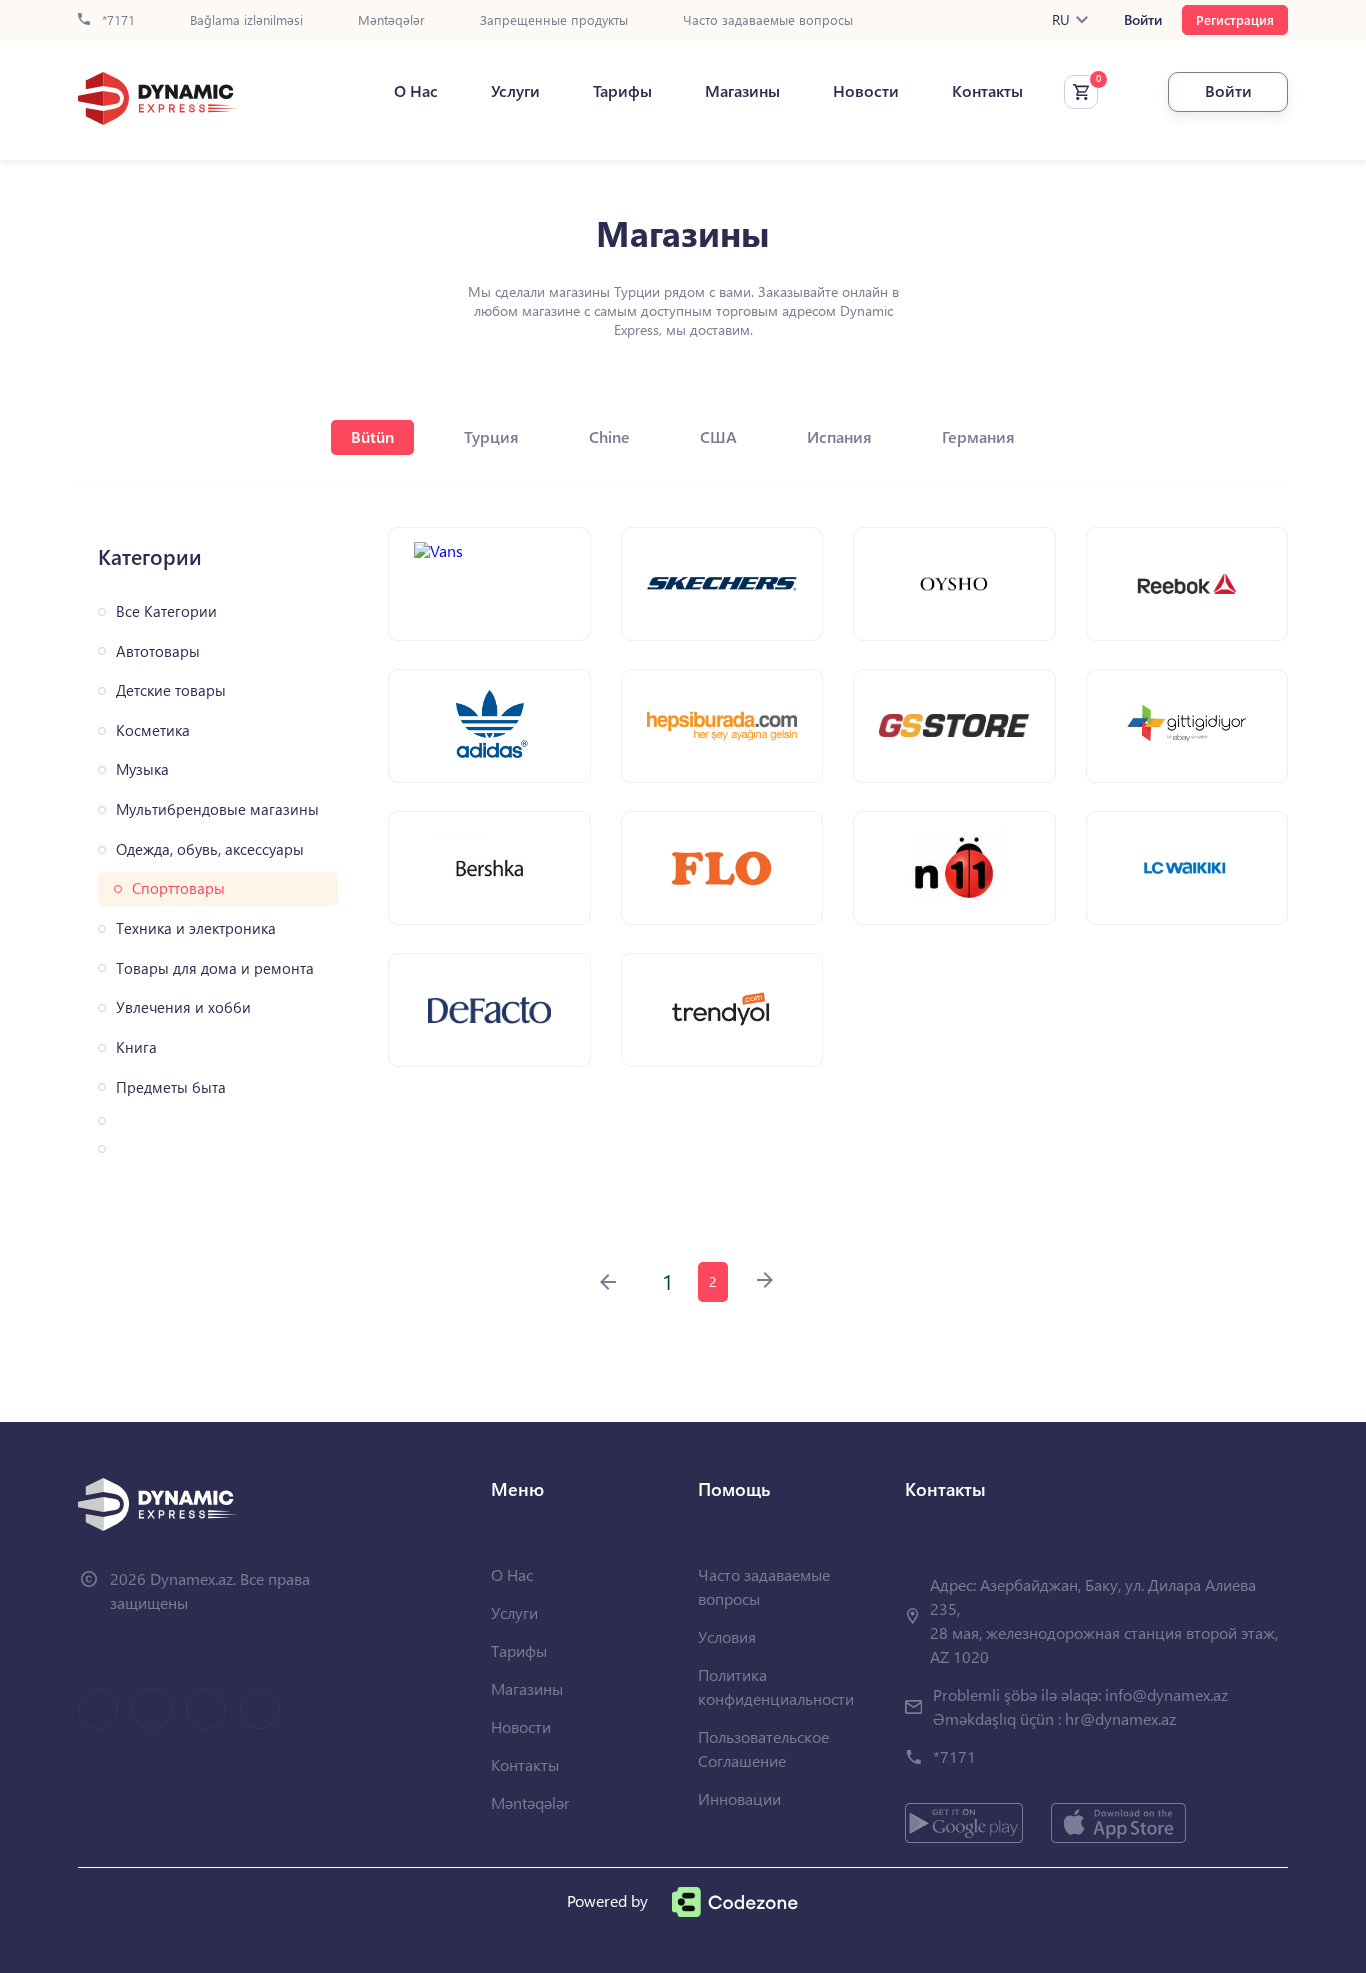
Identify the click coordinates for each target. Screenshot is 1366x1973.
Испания (839, 436)
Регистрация (1235, 19)
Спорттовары (178, 888)
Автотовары (158, 651)
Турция (491, 436)
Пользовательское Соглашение (763, 1748)
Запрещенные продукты (554, 20)
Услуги (515, 91)
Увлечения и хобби (183, 1007)
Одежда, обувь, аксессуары (210, 849)
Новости (866, 91)
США (718, 436)
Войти (1143, 20)
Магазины (742, 91)
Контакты (987, 91)
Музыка (142, 769)
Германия (978, 436)
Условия (727, 1636)
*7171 (116, 20)
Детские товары (171, 690)
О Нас (416, 91)
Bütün (372, 436)
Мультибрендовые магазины (217, 809)
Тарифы (622, 91)
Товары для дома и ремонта (215, 968)
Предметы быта (171, 1087)
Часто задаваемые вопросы (768, 20)
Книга (136, 1047)
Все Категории (166, 611)
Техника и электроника (196, 928)
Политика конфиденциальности (776, 1686)
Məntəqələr (391, 20)
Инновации (739, 1798)
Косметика (153, 730)
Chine (609, 436)
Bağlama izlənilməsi (246, 20)
